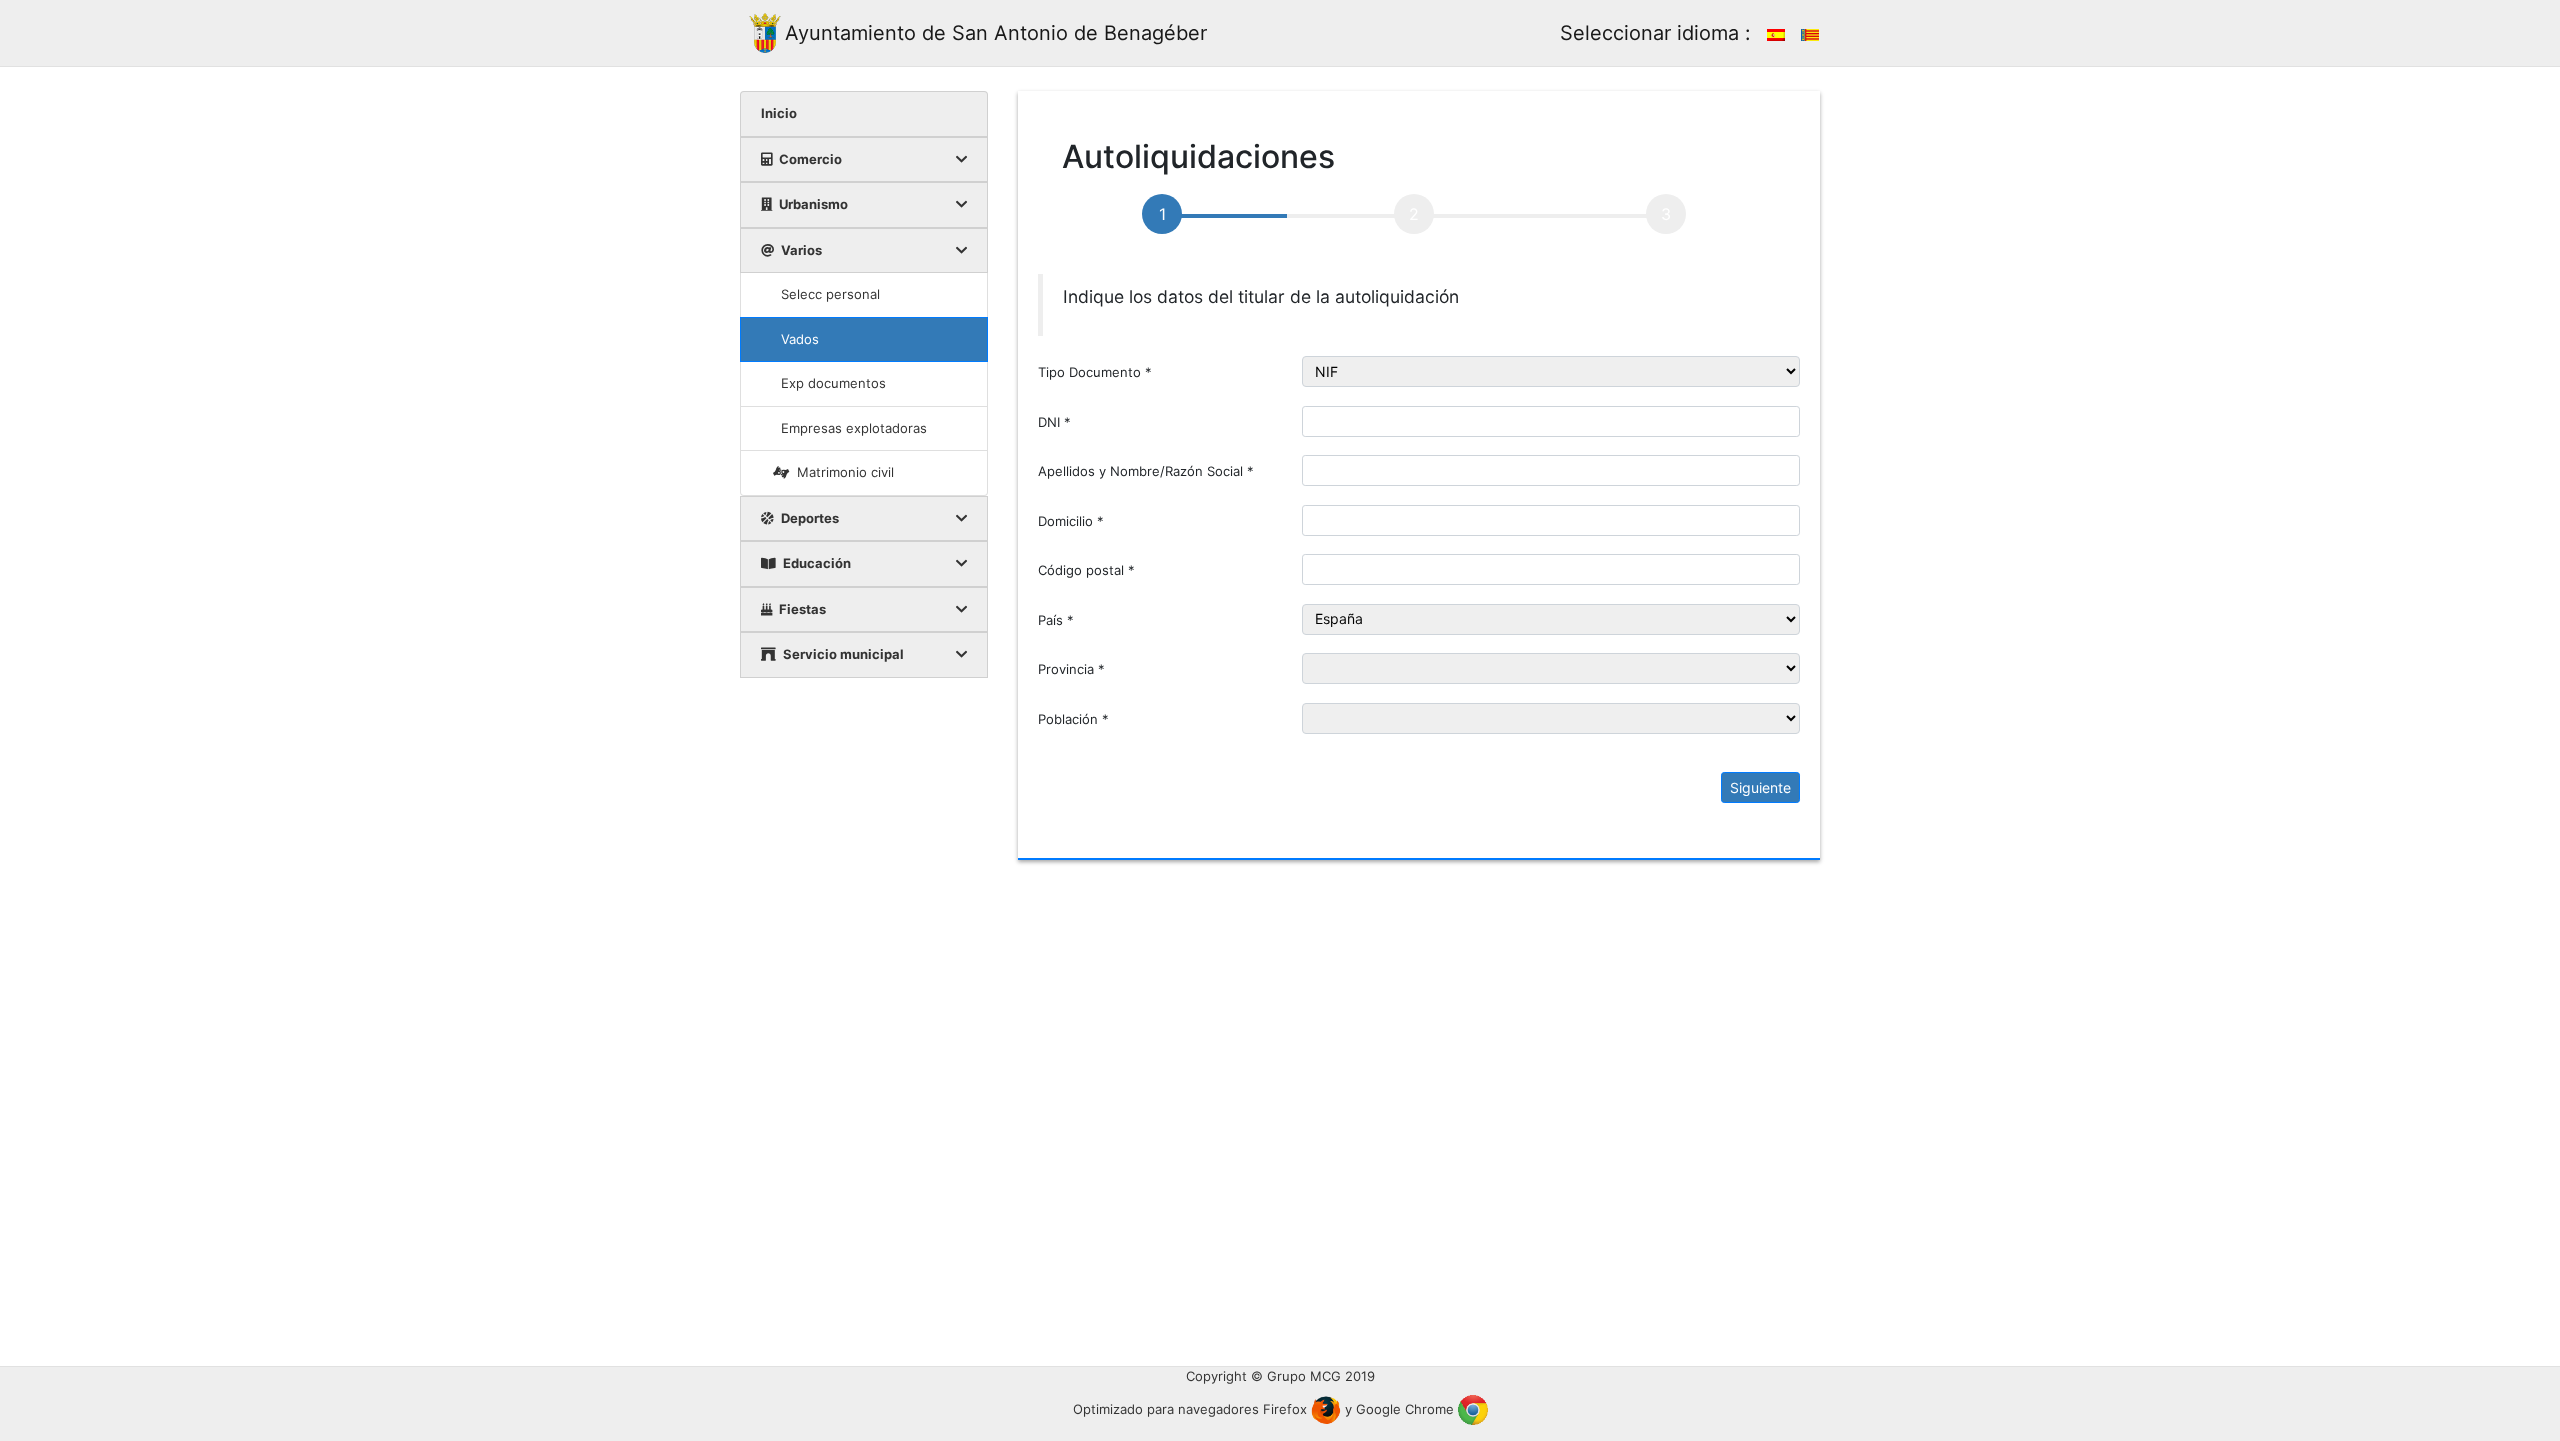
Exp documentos (833, 383)
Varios (800, 250)
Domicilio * (1071, 521)
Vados (800, 339)
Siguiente (1760, 787)
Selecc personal (830, 294)
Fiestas (801, 609)
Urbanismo (812, 204)
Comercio (809, 159)
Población (1073, 719)
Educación (815, 563)
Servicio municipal (842, 654)
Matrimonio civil (845, 472)
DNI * (1054, 422)
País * (1056, 620)
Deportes (808, 518)
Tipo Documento (1095, 372)
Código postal (1086, 570)
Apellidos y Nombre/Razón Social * (1146, 471)
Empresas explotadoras (854, 428)
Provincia (1071, 669)
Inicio (779, 113)
